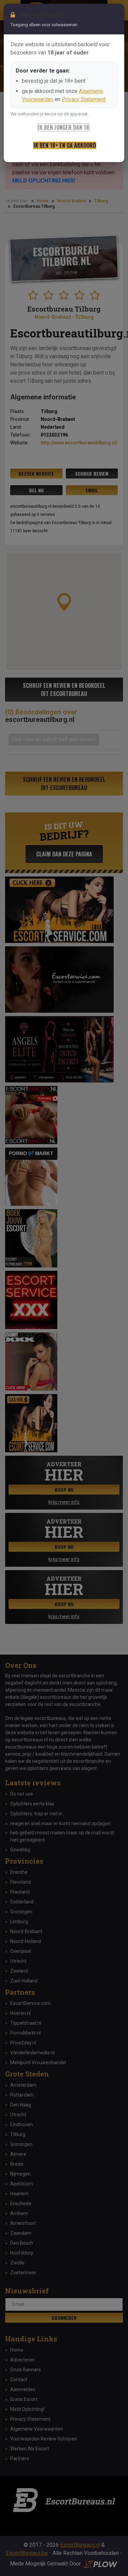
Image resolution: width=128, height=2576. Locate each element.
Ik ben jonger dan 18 (63, 127)
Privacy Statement (84, 99)
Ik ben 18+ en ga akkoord (65, 145)
